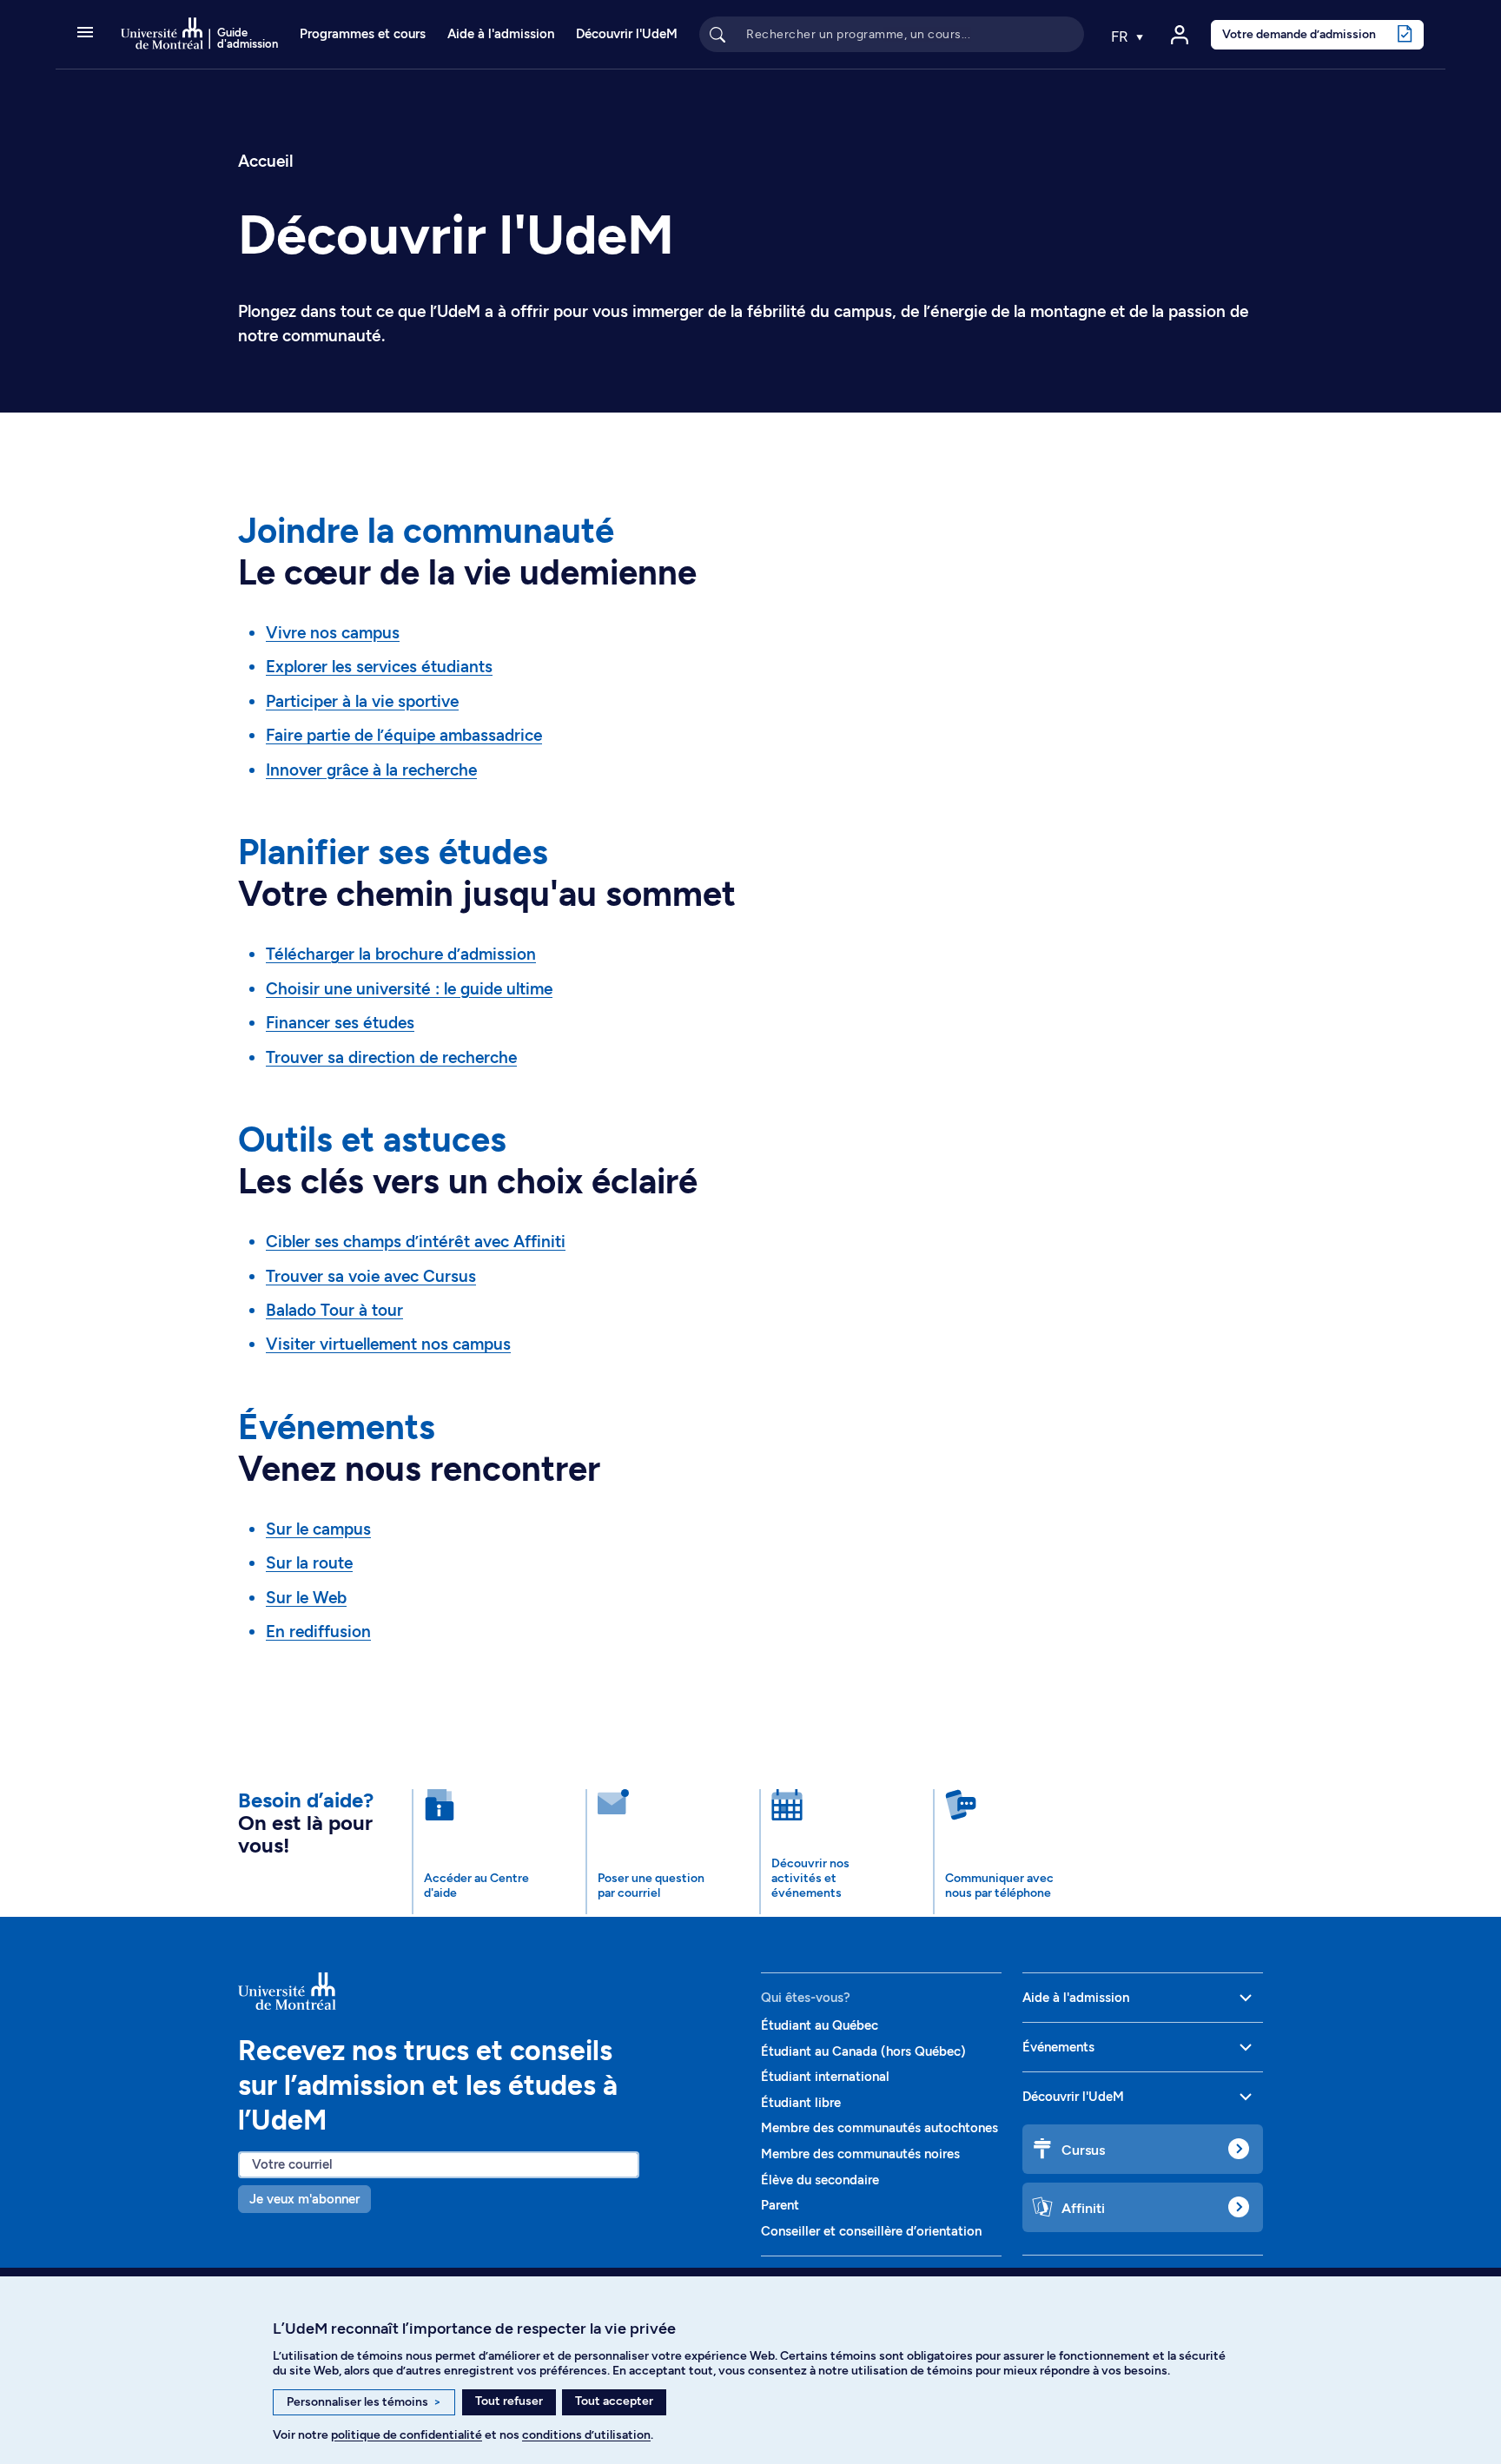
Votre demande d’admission (1299, 34)
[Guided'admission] (489, 1992)
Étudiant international (825, 2077)
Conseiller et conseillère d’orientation (871, 2231)
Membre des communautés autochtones (879, 2128)
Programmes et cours (363, 34)
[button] (85, 34)
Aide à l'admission (501, 34)
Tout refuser (509, 2401)
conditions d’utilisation (586, 2435)
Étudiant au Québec (820, 2025)
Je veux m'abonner (304, 2199)
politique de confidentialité (407, 2435)
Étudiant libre (801, 2103)
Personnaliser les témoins (364, 2402)
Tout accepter (614, 2401)
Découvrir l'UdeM (627, 34)
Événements (1058, 2047)
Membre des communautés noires (860, 2154)
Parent (780, 2205)
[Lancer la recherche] (717, 34)
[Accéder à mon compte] (1180, 35)
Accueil (265, 161)
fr (1121, 36)
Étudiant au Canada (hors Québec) (863, 2051)
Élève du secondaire (820, 2180)
